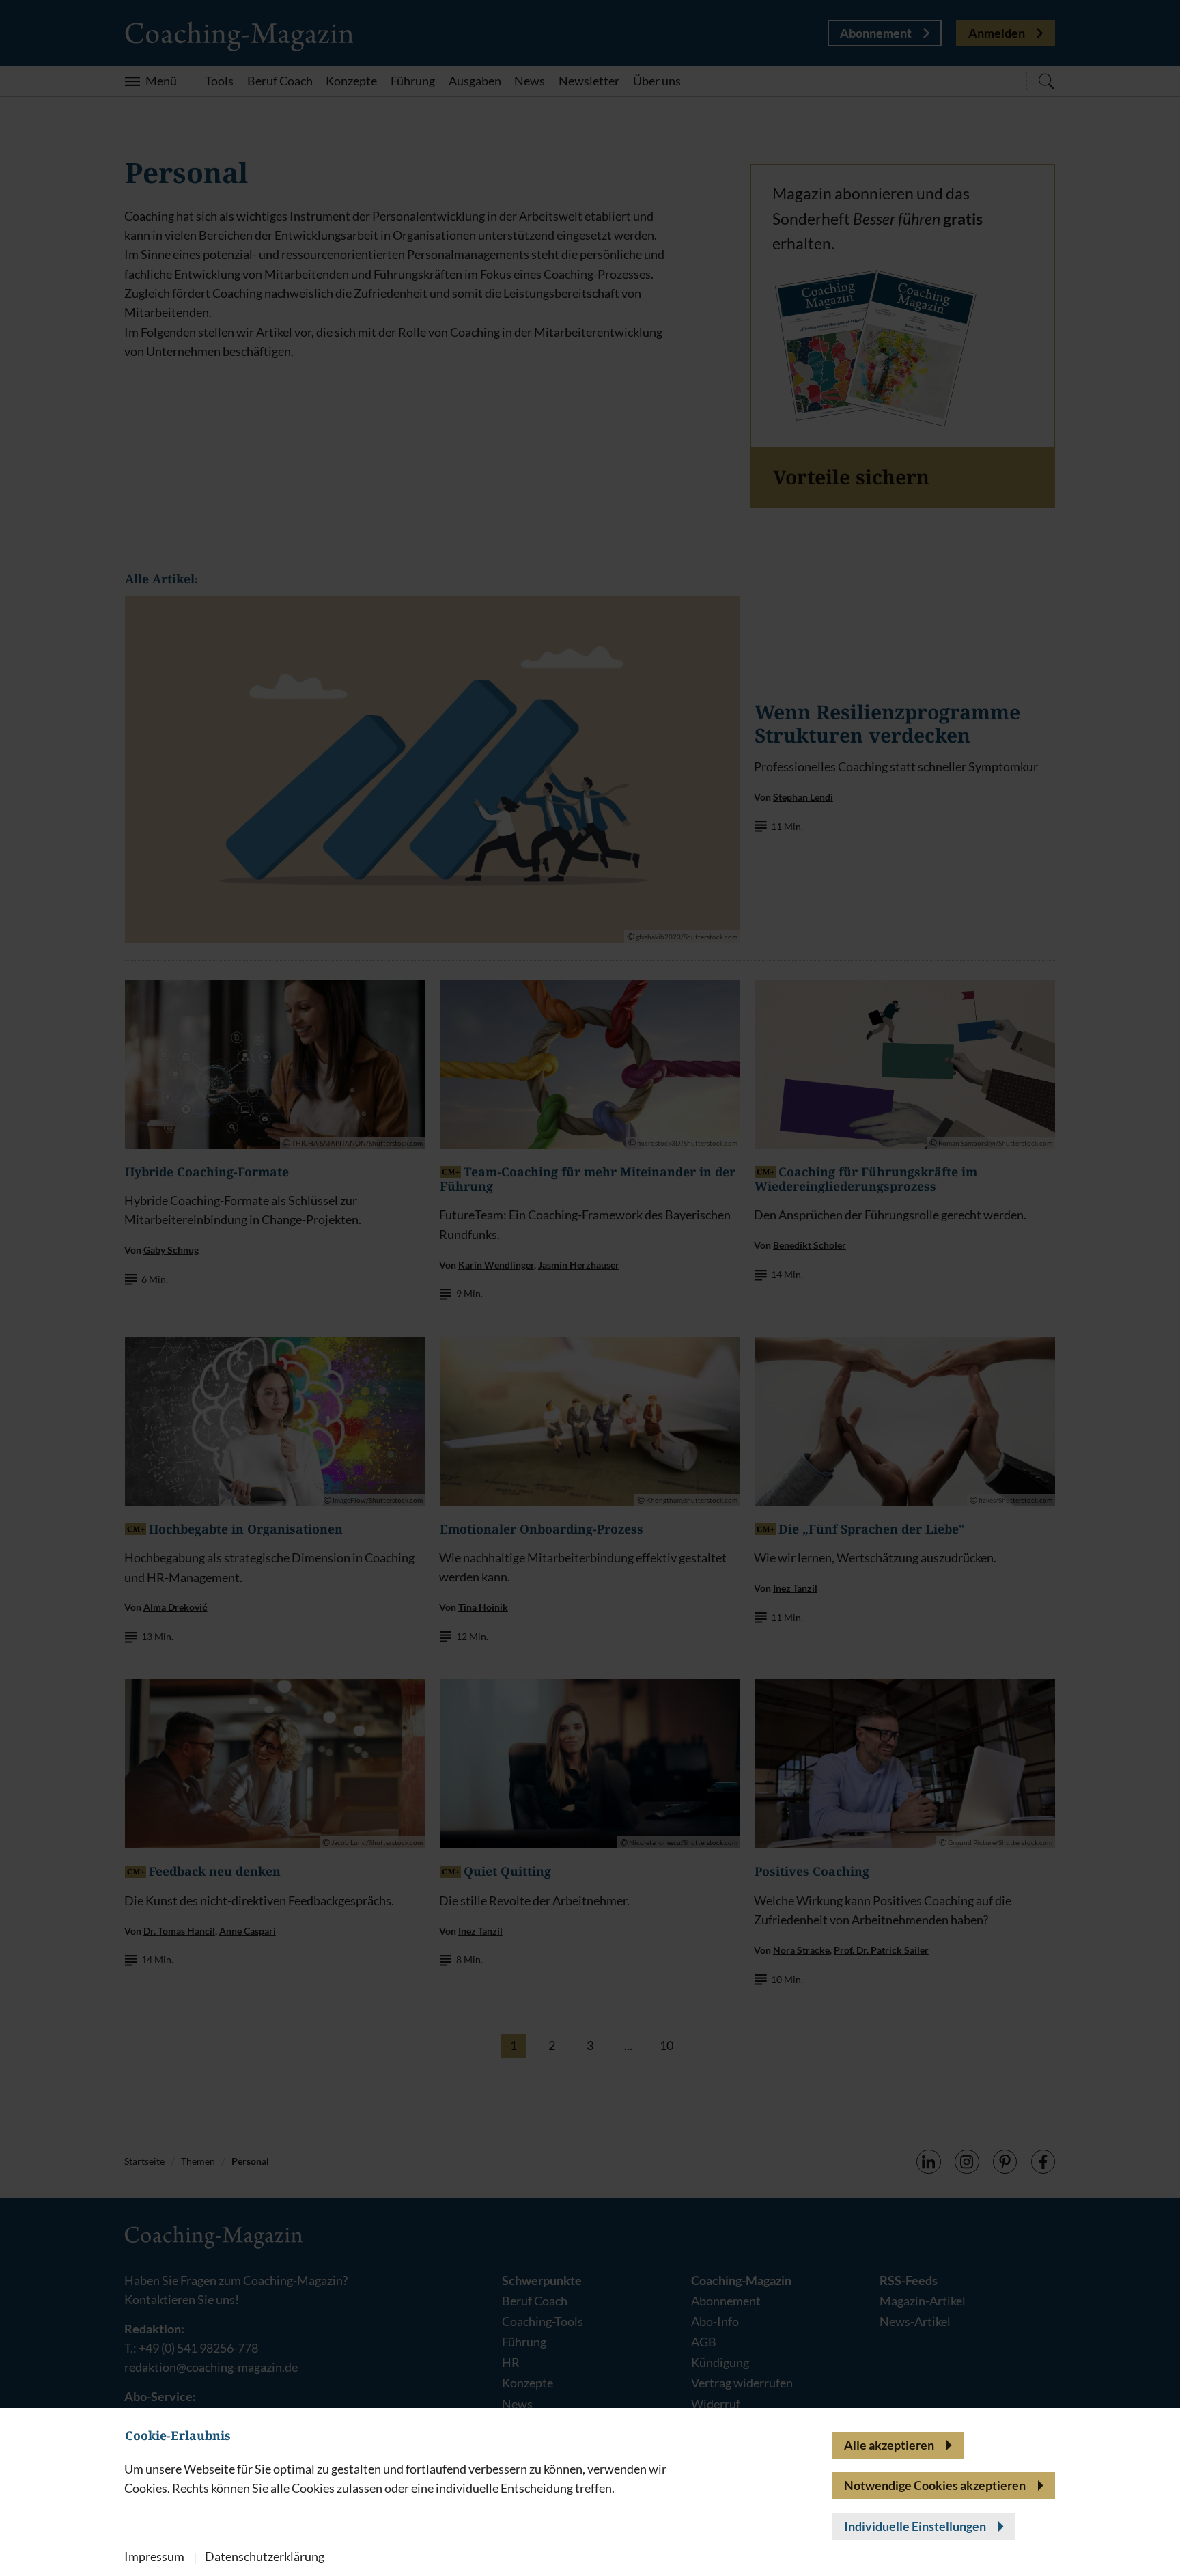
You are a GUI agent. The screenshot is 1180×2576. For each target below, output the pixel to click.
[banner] (590, 1288)
